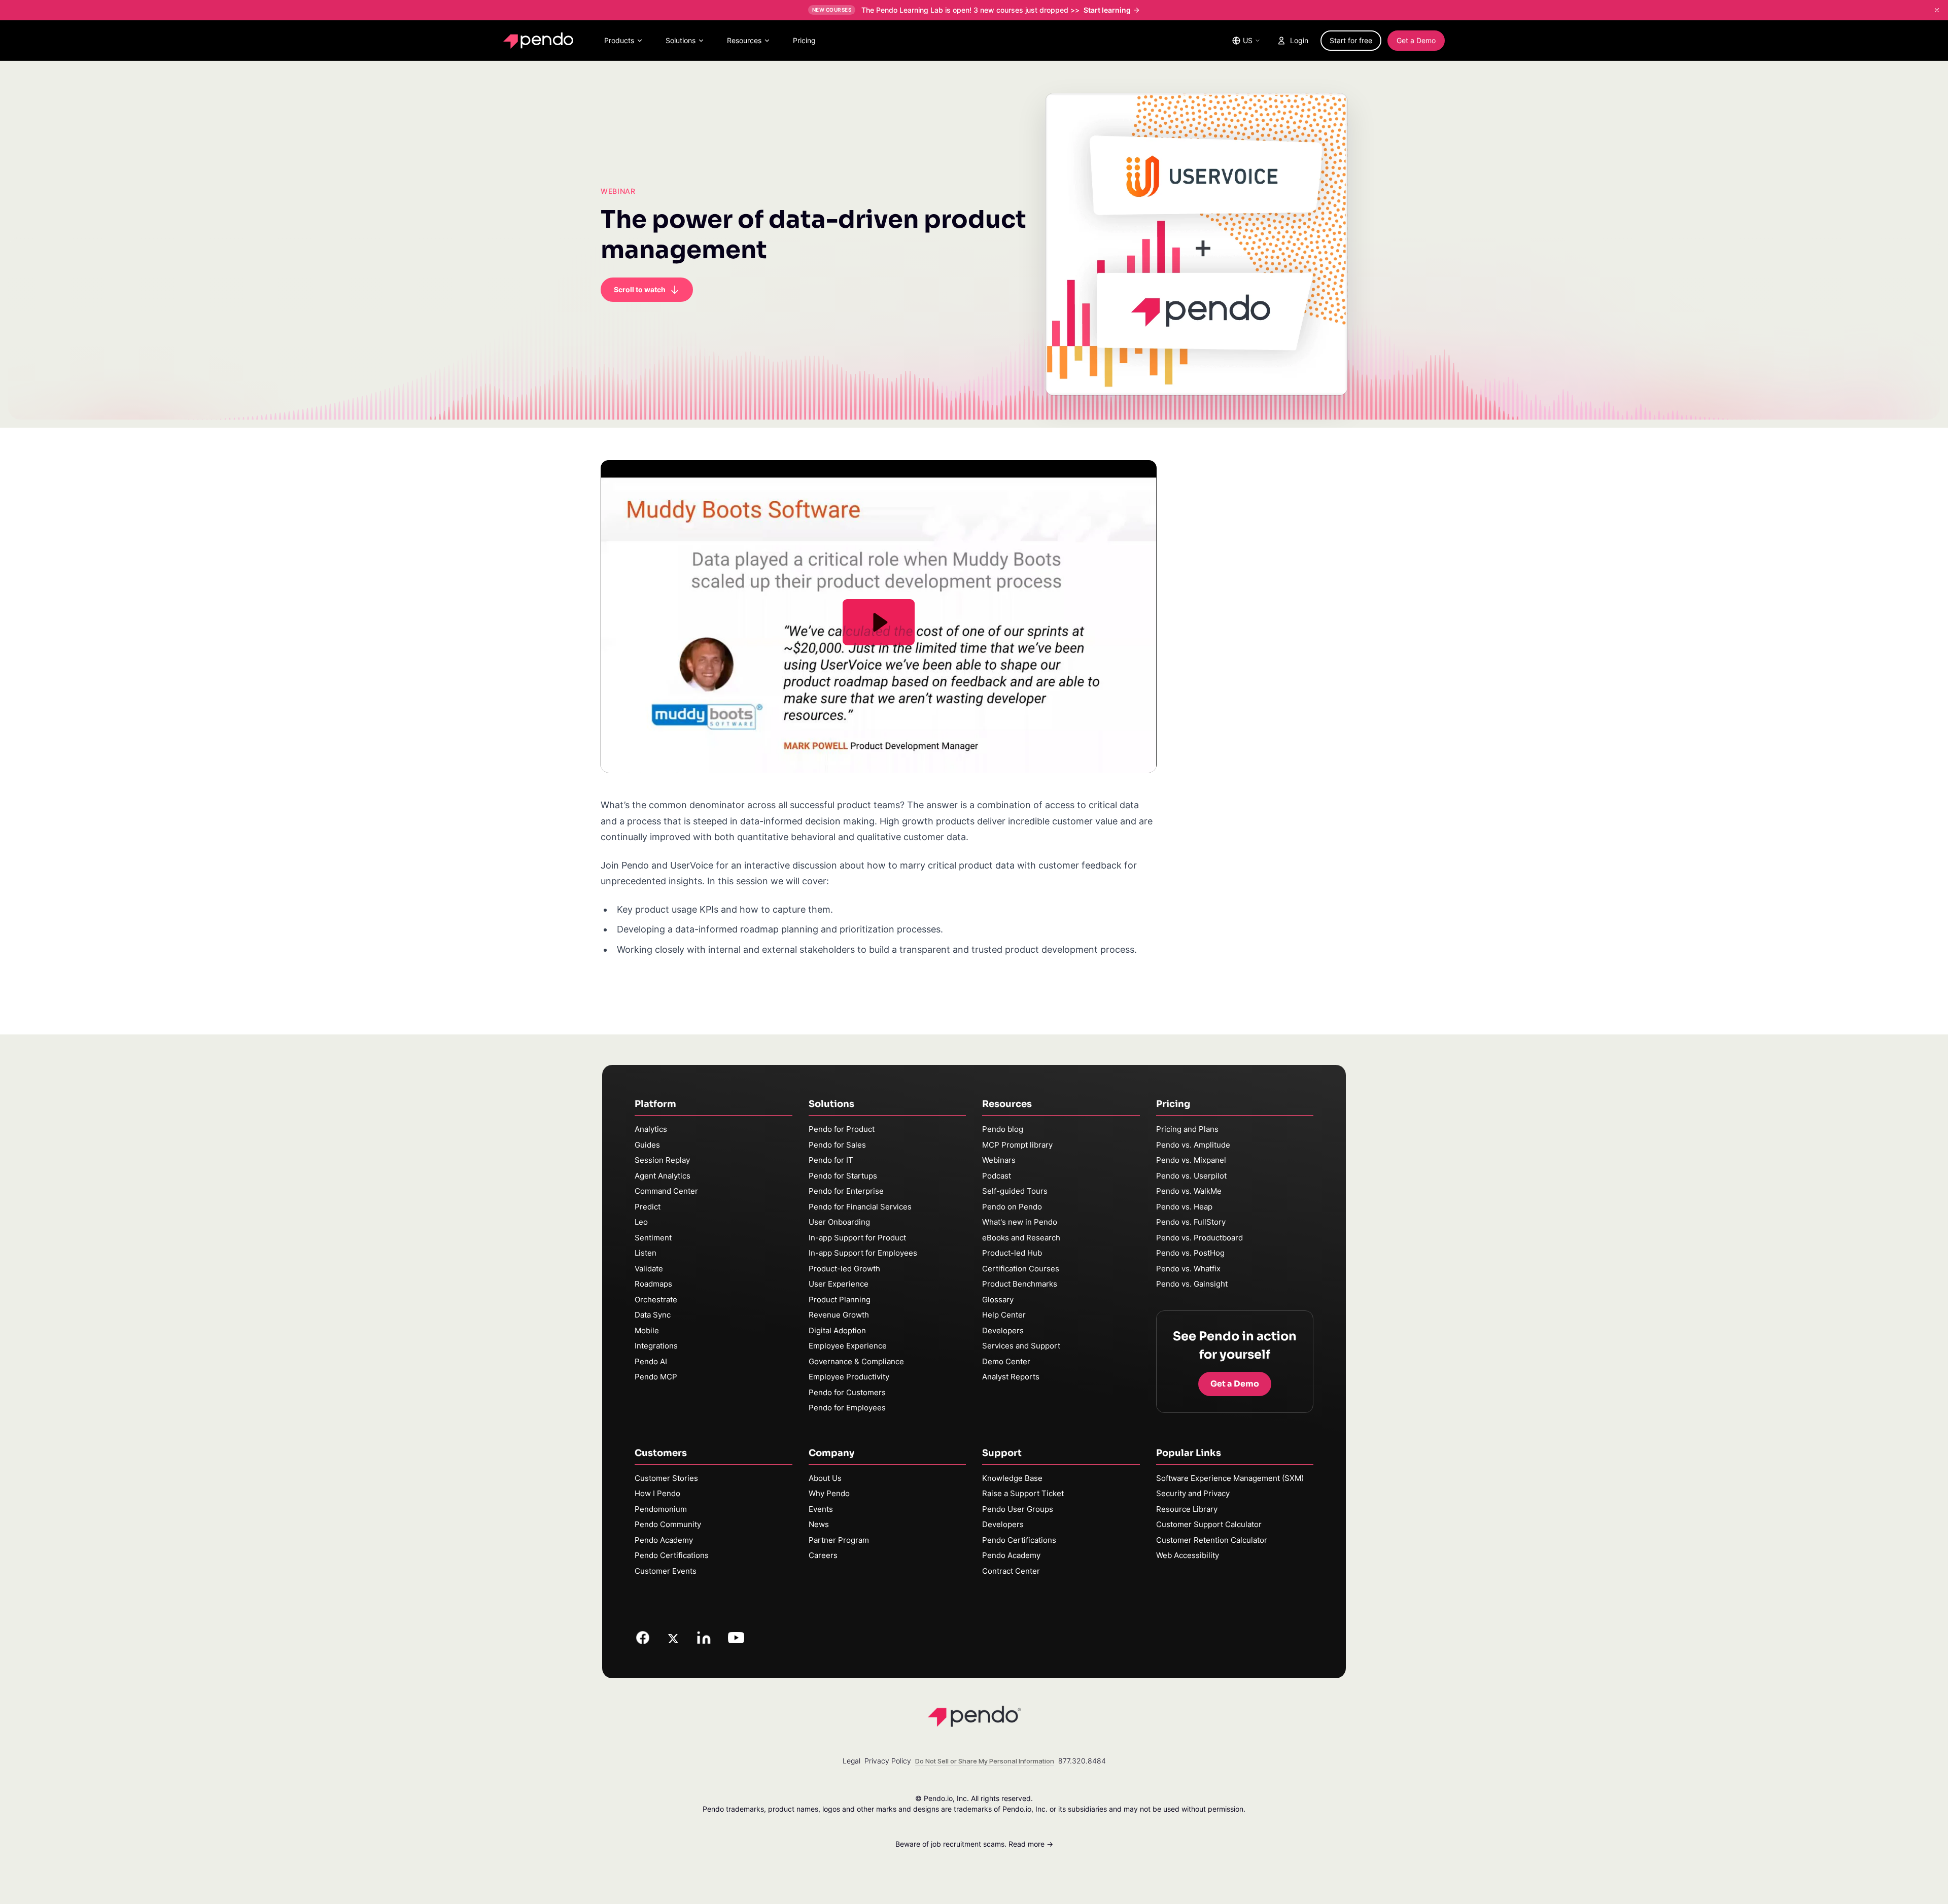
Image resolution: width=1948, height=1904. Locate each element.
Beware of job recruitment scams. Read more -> (974, 1844)
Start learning (1107, 10)
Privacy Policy (888, 1761)
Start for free (1351, 40)
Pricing (804, 40)
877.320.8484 (1082, 1761)
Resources (744, 40)
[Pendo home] (541, 41)
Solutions (681, 40)
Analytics (651, 1129)
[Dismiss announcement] (1937, 10)
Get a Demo (1416, 40)
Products (619, 40)
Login (1299, 40)
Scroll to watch (640, 289)
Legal (851, 1761)
